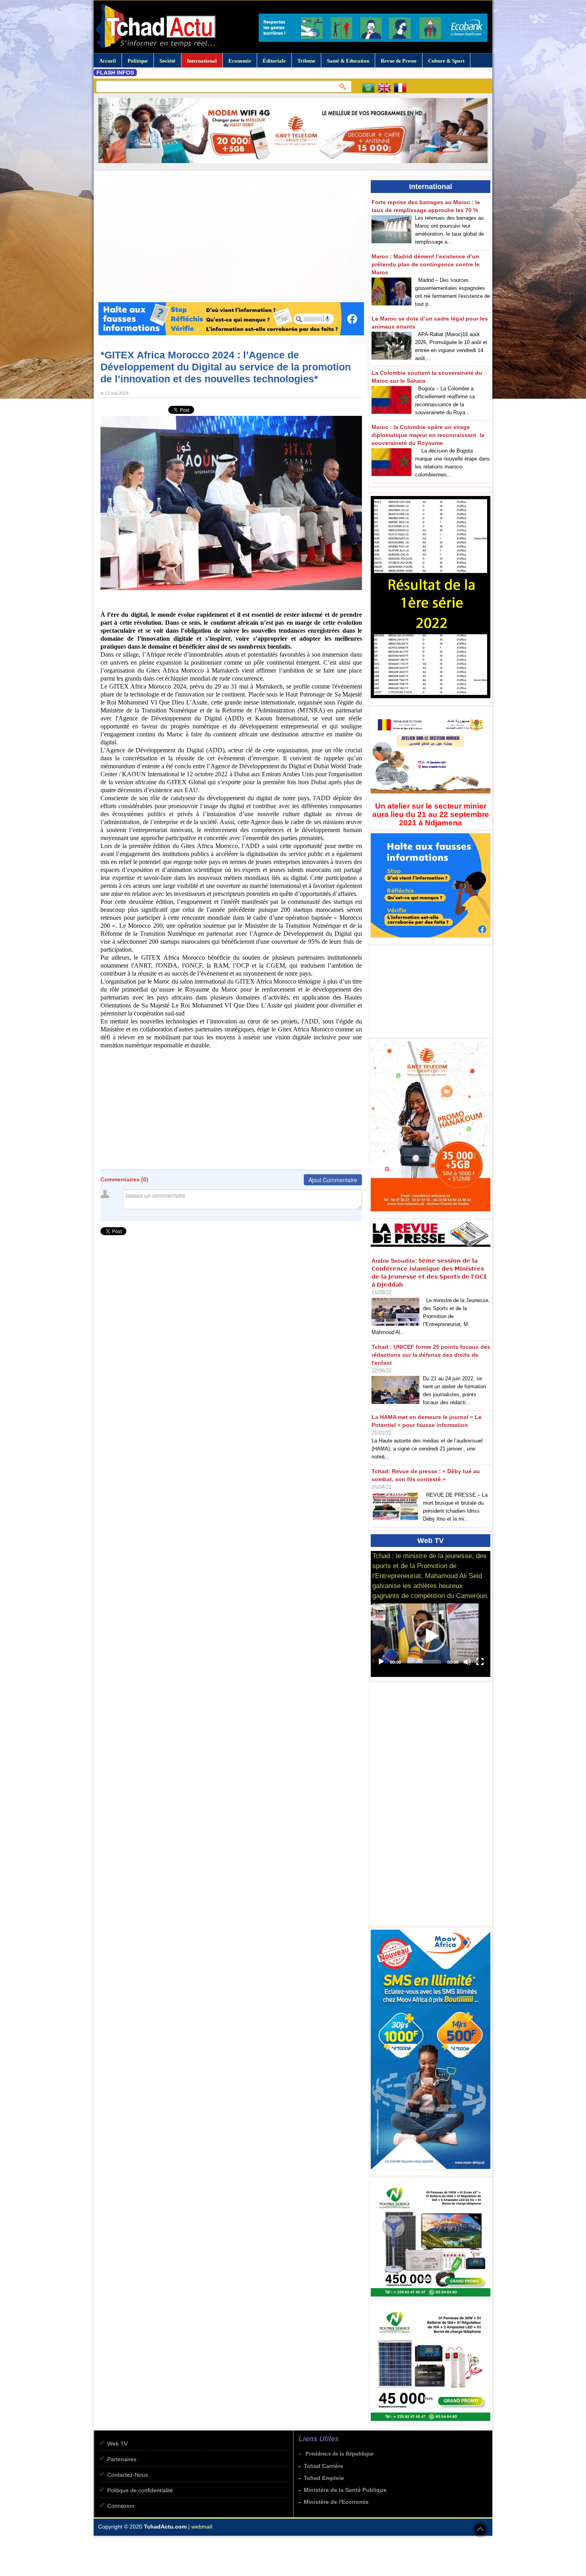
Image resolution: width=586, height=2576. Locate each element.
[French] (402, 89)
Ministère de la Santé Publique (345, 2490)
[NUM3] (433, 2300)
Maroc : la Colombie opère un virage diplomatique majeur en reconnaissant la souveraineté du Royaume (428, 435)
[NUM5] (433, 2424)
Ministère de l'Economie (336, 2502)
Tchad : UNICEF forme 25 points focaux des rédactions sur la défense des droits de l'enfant (431, 1355)
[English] (386, 89)
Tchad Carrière (323, 2466)
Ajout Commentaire (333, 1180)
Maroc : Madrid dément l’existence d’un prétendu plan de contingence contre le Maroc (426, 264)
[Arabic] (370, 89)
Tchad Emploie (324, 2478)
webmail (202, 2527)
